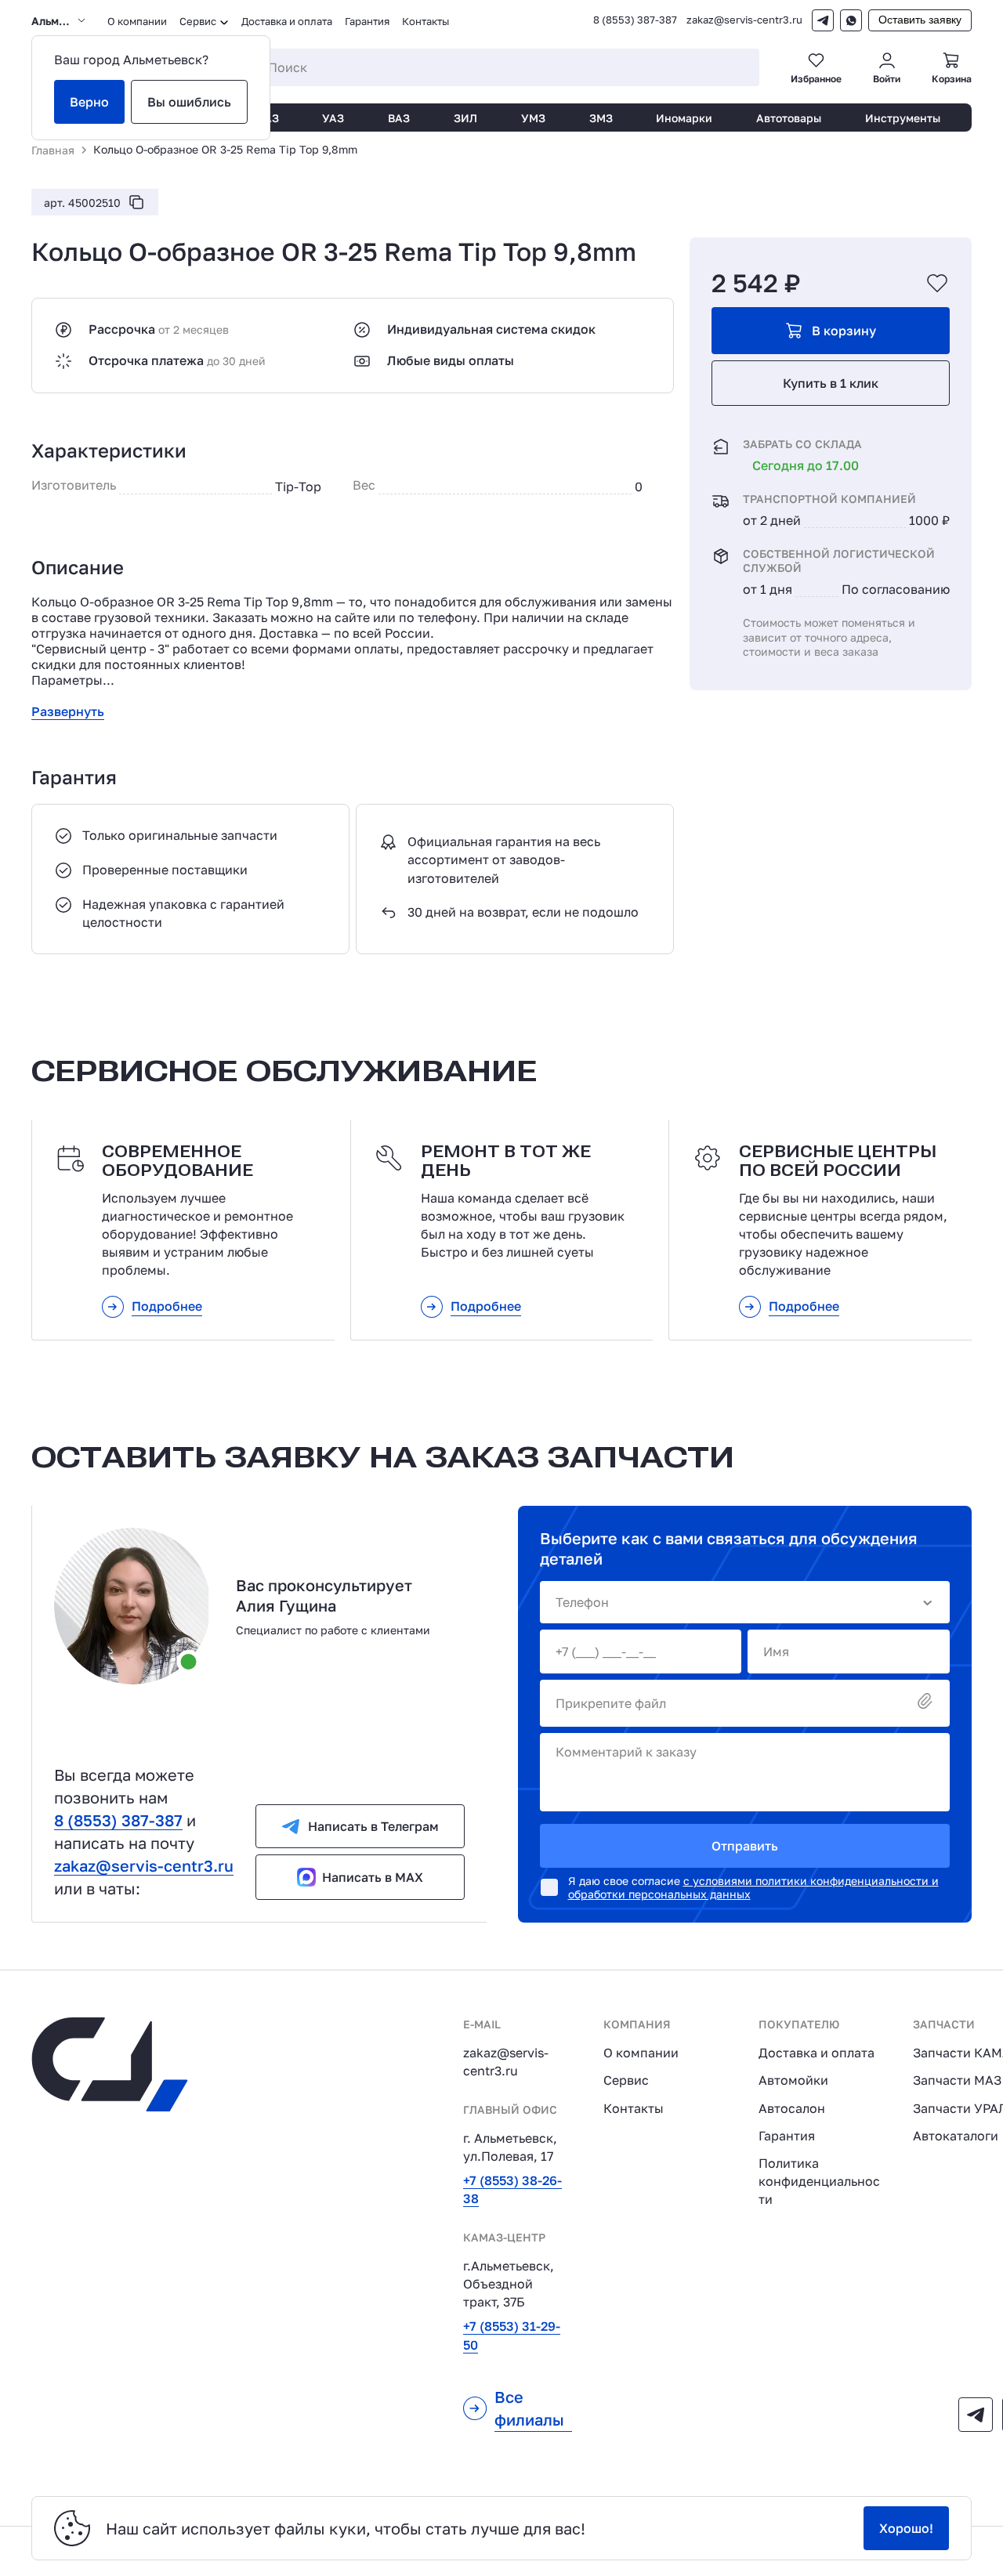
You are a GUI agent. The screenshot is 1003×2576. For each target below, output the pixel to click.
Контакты (425, 21)
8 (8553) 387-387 (635, 20)
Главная (53, 150)
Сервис (626, 2080)
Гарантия (367, 21)
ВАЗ (399, 118)
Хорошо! (906, 2528)
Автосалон (792, 2108)
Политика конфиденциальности (819, 2181)
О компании (137, 21)
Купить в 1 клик (831, 383)
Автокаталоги (956, 2136)
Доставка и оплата (287, 21)
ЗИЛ (465, 118)
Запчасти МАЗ (957, 2080)
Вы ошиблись (189, 102)
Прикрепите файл (611, 1703)
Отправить (745, 1846)
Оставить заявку (920, 20)
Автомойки (793, 2080)
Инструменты (903, 118)
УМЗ (533, 118)
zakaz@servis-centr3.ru (744, 20)
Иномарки (684, 118)
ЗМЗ (601, 118)
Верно (89, 102)
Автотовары (789, 118)
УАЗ (333, 118)
